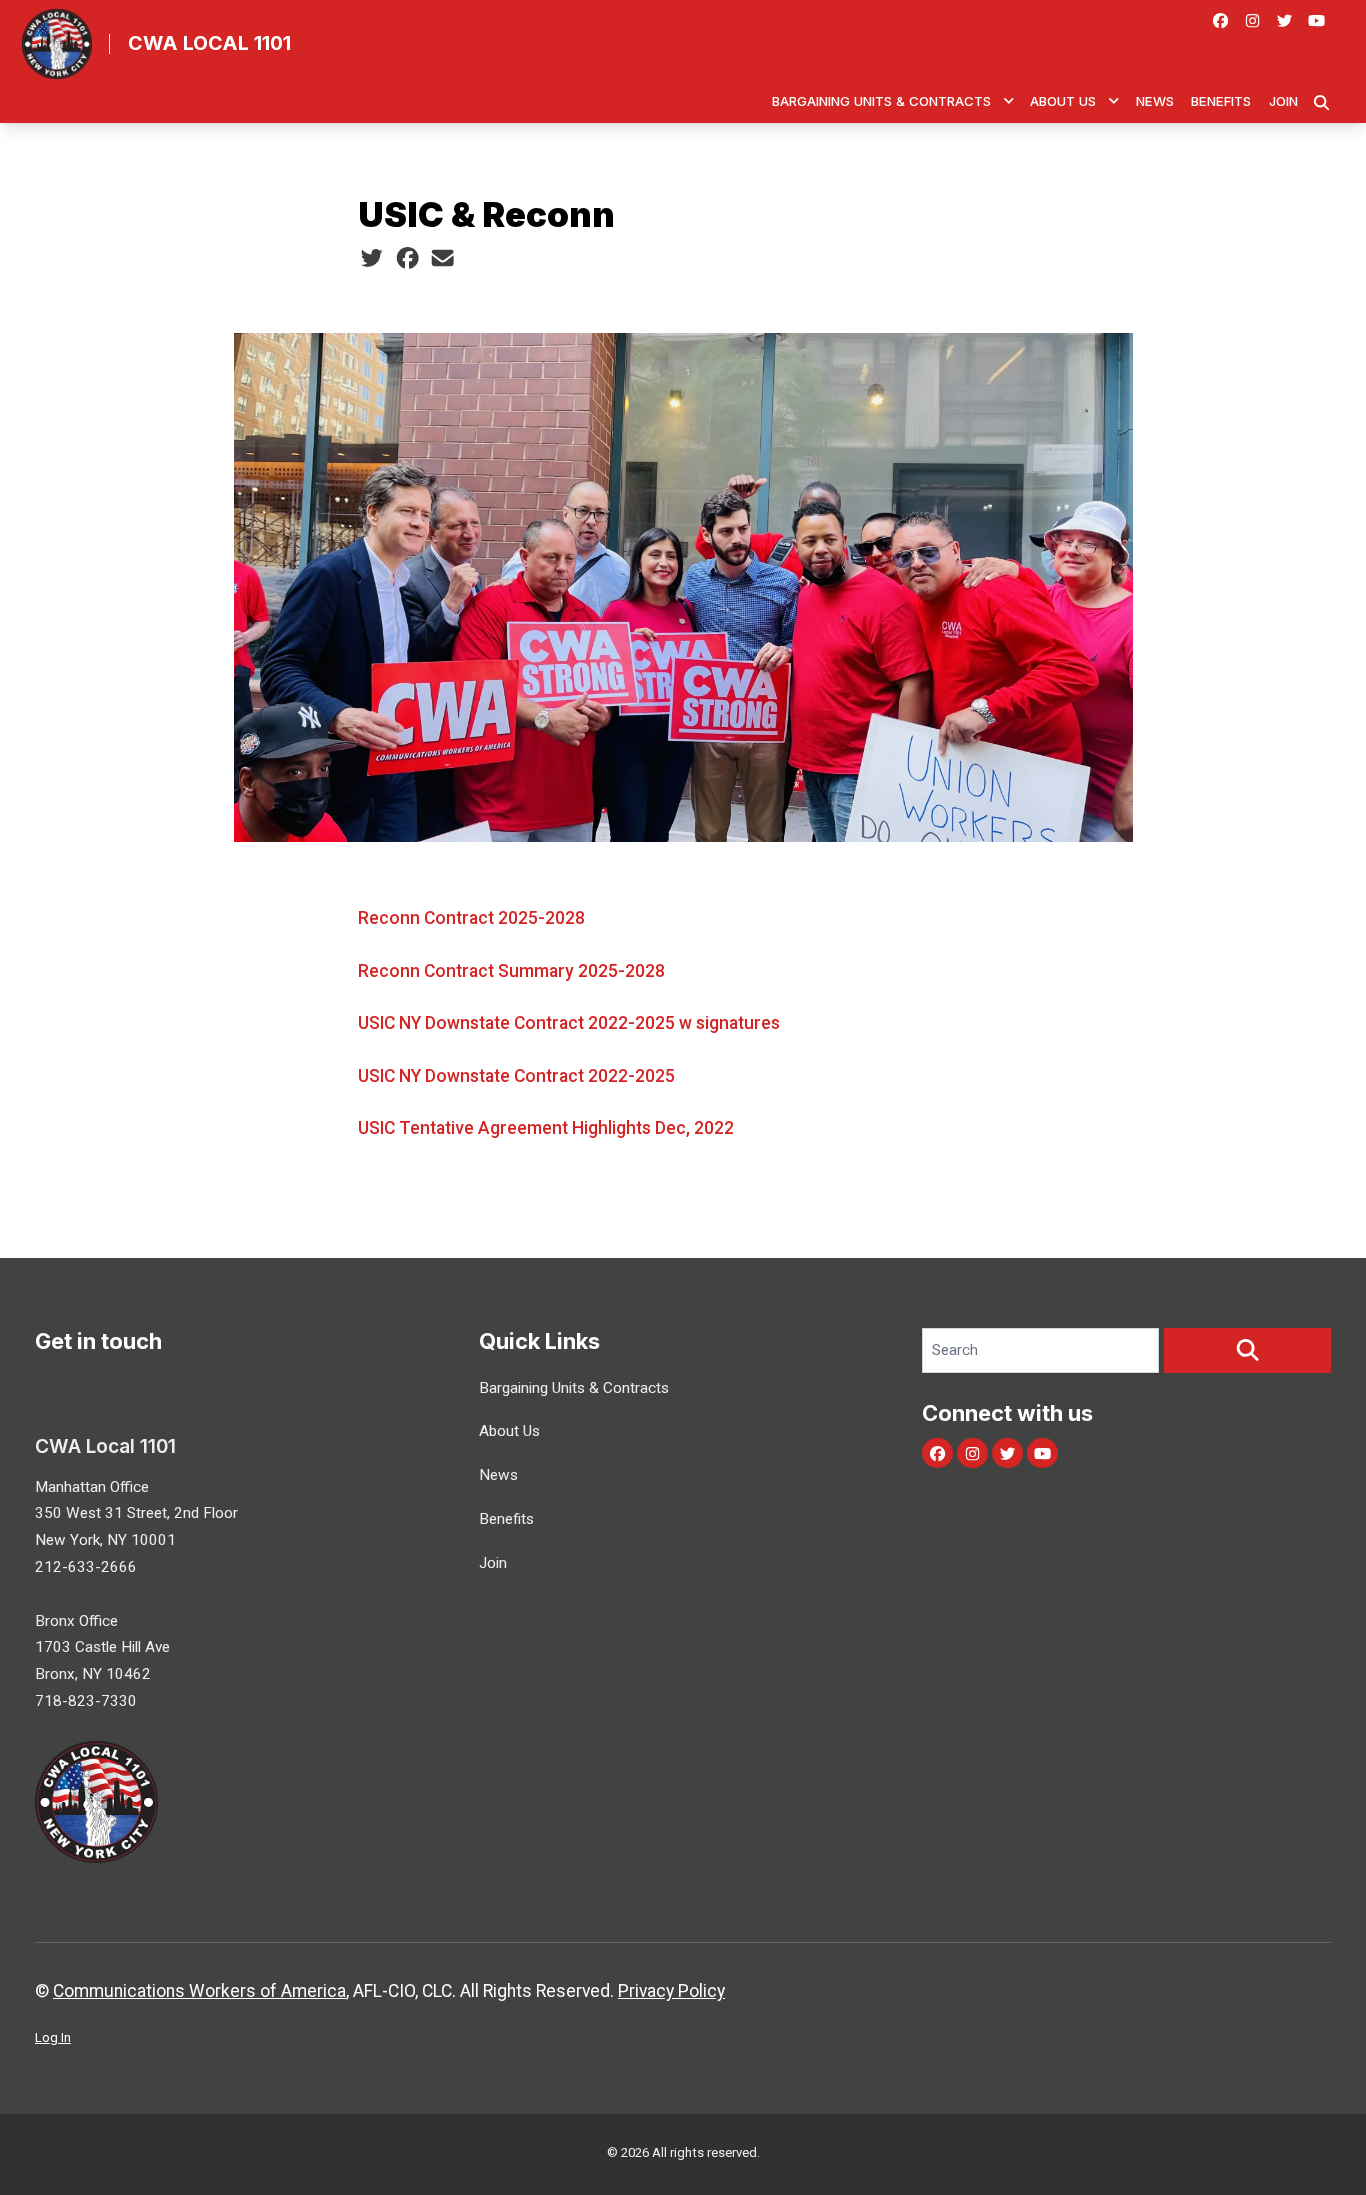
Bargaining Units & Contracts (881, 101)
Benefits (1221, 101)
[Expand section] (1009, 101)
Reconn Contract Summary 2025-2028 (511, 971)
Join (1283, 101)
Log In (53, 2037)
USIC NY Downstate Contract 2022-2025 (516, 1076)
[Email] (442, 258)
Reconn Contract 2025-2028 (471, 918)
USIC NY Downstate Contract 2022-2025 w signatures (569, 1023)
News (1155, 101)
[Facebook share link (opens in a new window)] (407, 258)
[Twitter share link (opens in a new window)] (371, 258)
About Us (1063, 101)
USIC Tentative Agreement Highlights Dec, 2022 (546, 1128)
